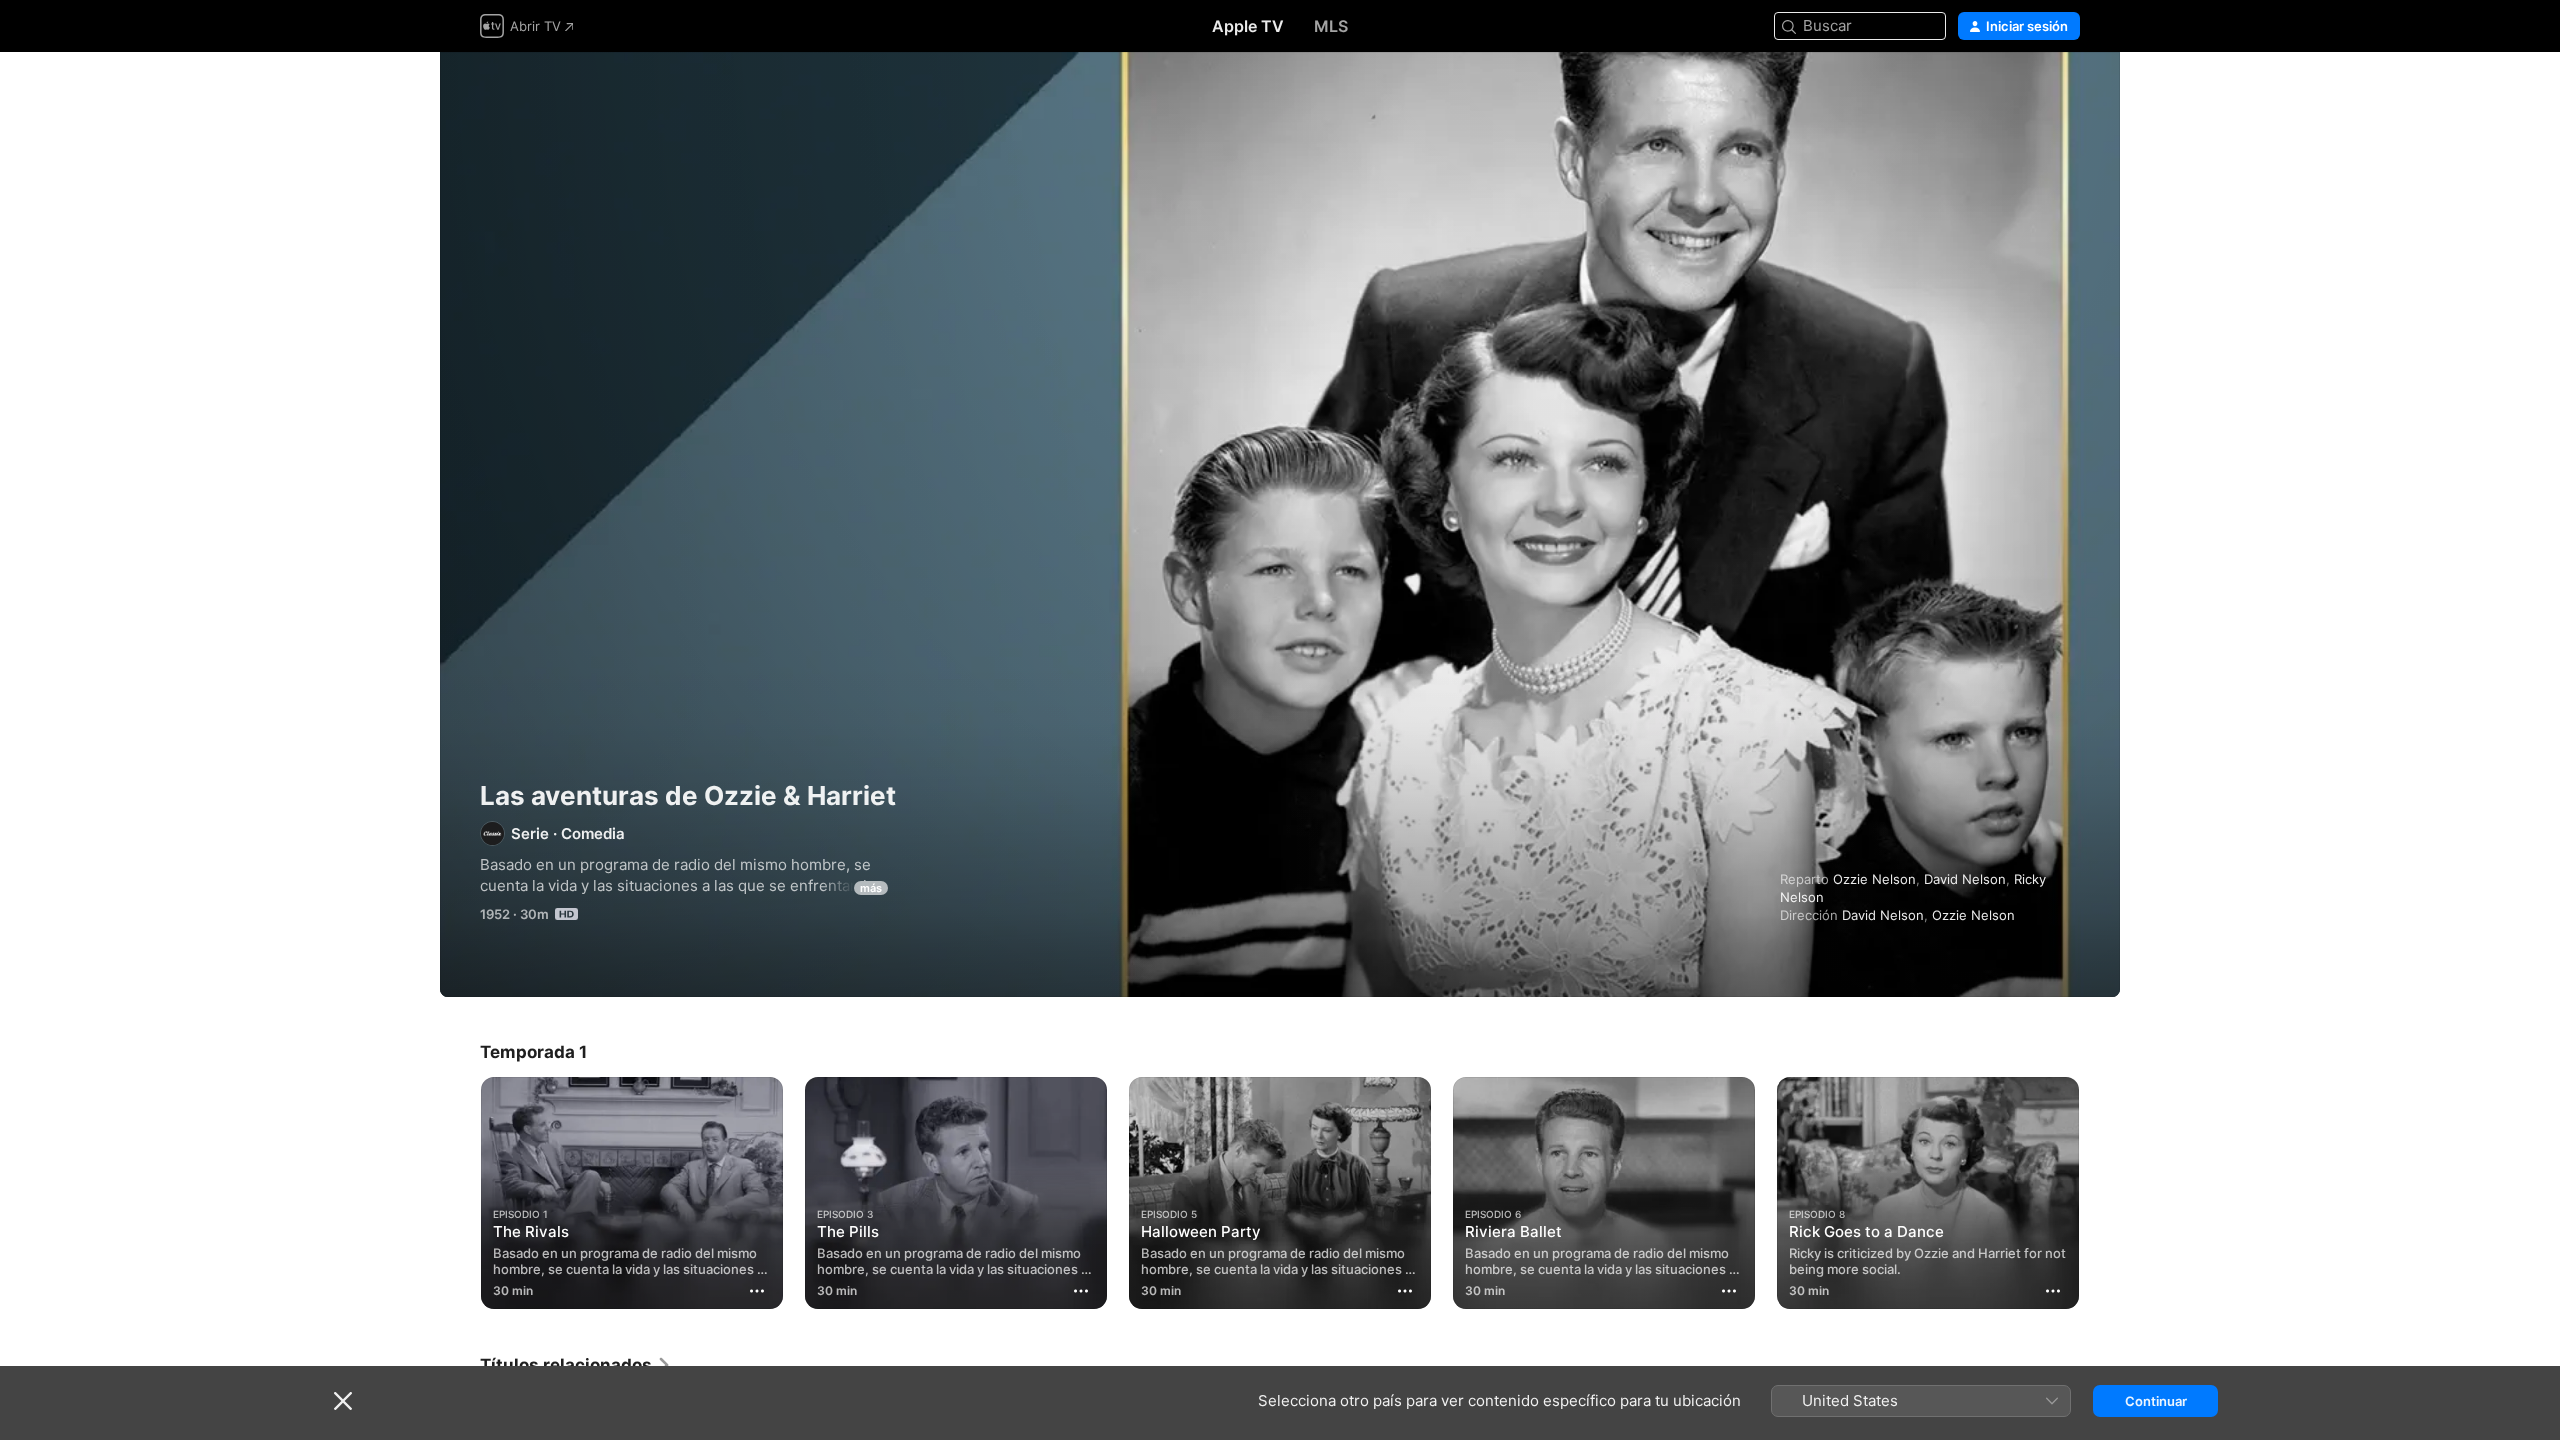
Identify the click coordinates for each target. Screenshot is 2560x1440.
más (871, 888)
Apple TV (1248, 26)
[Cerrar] (343, 1401)
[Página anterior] (460, 1193)
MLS (1331, 26)
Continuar (2156, 1401)
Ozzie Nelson (1874, 879)
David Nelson (1965, 879)
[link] (576, 1365)
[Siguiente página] (2100, 1193)
